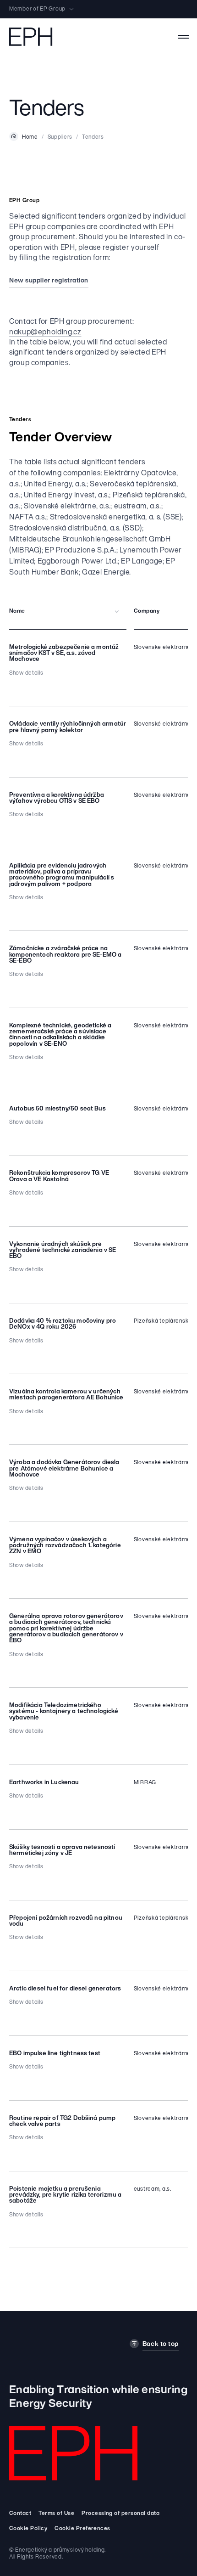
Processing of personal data (120, 2514)
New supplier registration (49, 281)
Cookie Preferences (82, 2529)
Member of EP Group (37, 9)
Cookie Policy (28, 2529)
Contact (20, 2514)
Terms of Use (56, 2514)
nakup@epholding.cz (45, 333)
